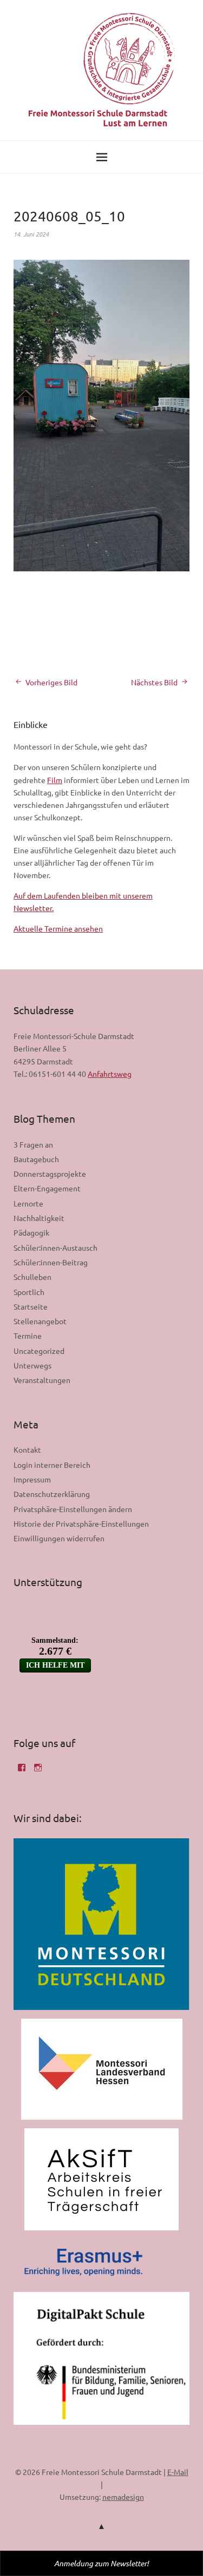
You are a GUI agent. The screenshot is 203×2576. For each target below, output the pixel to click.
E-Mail (178, 2472)
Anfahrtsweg (110, 1074)
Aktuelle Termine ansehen (58, 928)
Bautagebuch (36, 1159)
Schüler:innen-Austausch (55, 1247)
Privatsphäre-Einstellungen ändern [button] (73, 1509)
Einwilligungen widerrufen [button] (59, 1538)
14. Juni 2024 (31, 234)
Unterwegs (32, 1365)
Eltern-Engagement (47, 1188)
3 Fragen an (33, 1144)
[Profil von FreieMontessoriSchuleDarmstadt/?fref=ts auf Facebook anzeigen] (22, 1771)
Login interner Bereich (52, 1465)
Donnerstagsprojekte (50, 1174)
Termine (28, 1336)
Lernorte (28, 1203)
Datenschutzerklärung (52, 1494)
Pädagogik (31, 1232)
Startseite (31, 1306)
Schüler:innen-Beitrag (51, 1262)
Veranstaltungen (42, 1380)
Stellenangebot (40, 1321)
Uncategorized (39, 1351)
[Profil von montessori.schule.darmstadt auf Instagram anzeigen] (38, 1771)
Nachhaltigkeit (39, 1218)
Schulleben (32, 1277)
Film (55, 780)
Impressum (32, 1479)
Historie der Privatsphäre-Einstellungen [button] (81, 1523)
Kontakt (27, 1449)
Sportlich (29, 1292)
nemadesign (123, 2497)
